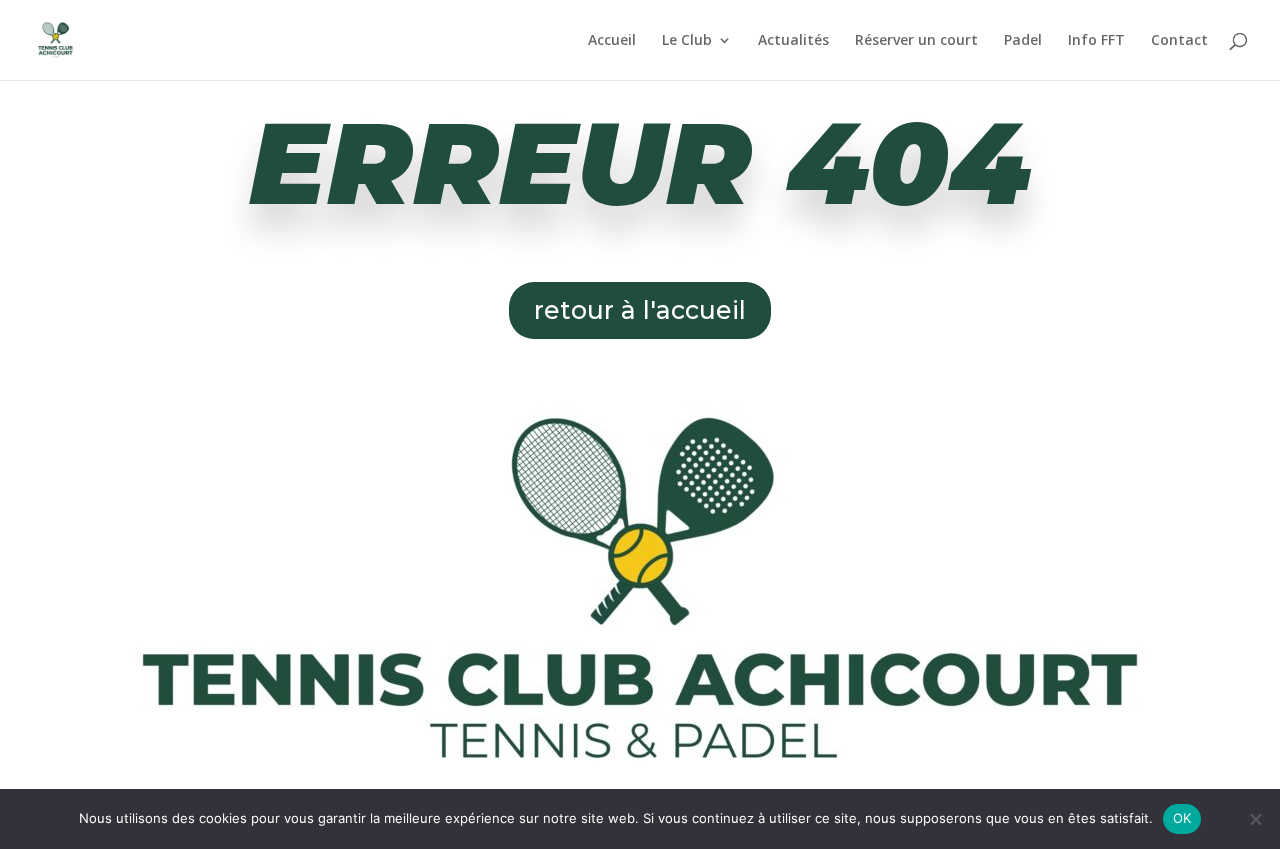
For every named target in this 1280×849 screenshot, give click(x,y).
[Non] (1255, 819)
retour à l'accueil (640, 310)
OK (1182, 818)
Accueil (612, 41)
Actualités (793, 41)
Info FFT (1096, 41)
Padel (1023, 41)
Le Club (687, 41)
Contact (1179, 41)
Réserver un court (916, 41)
